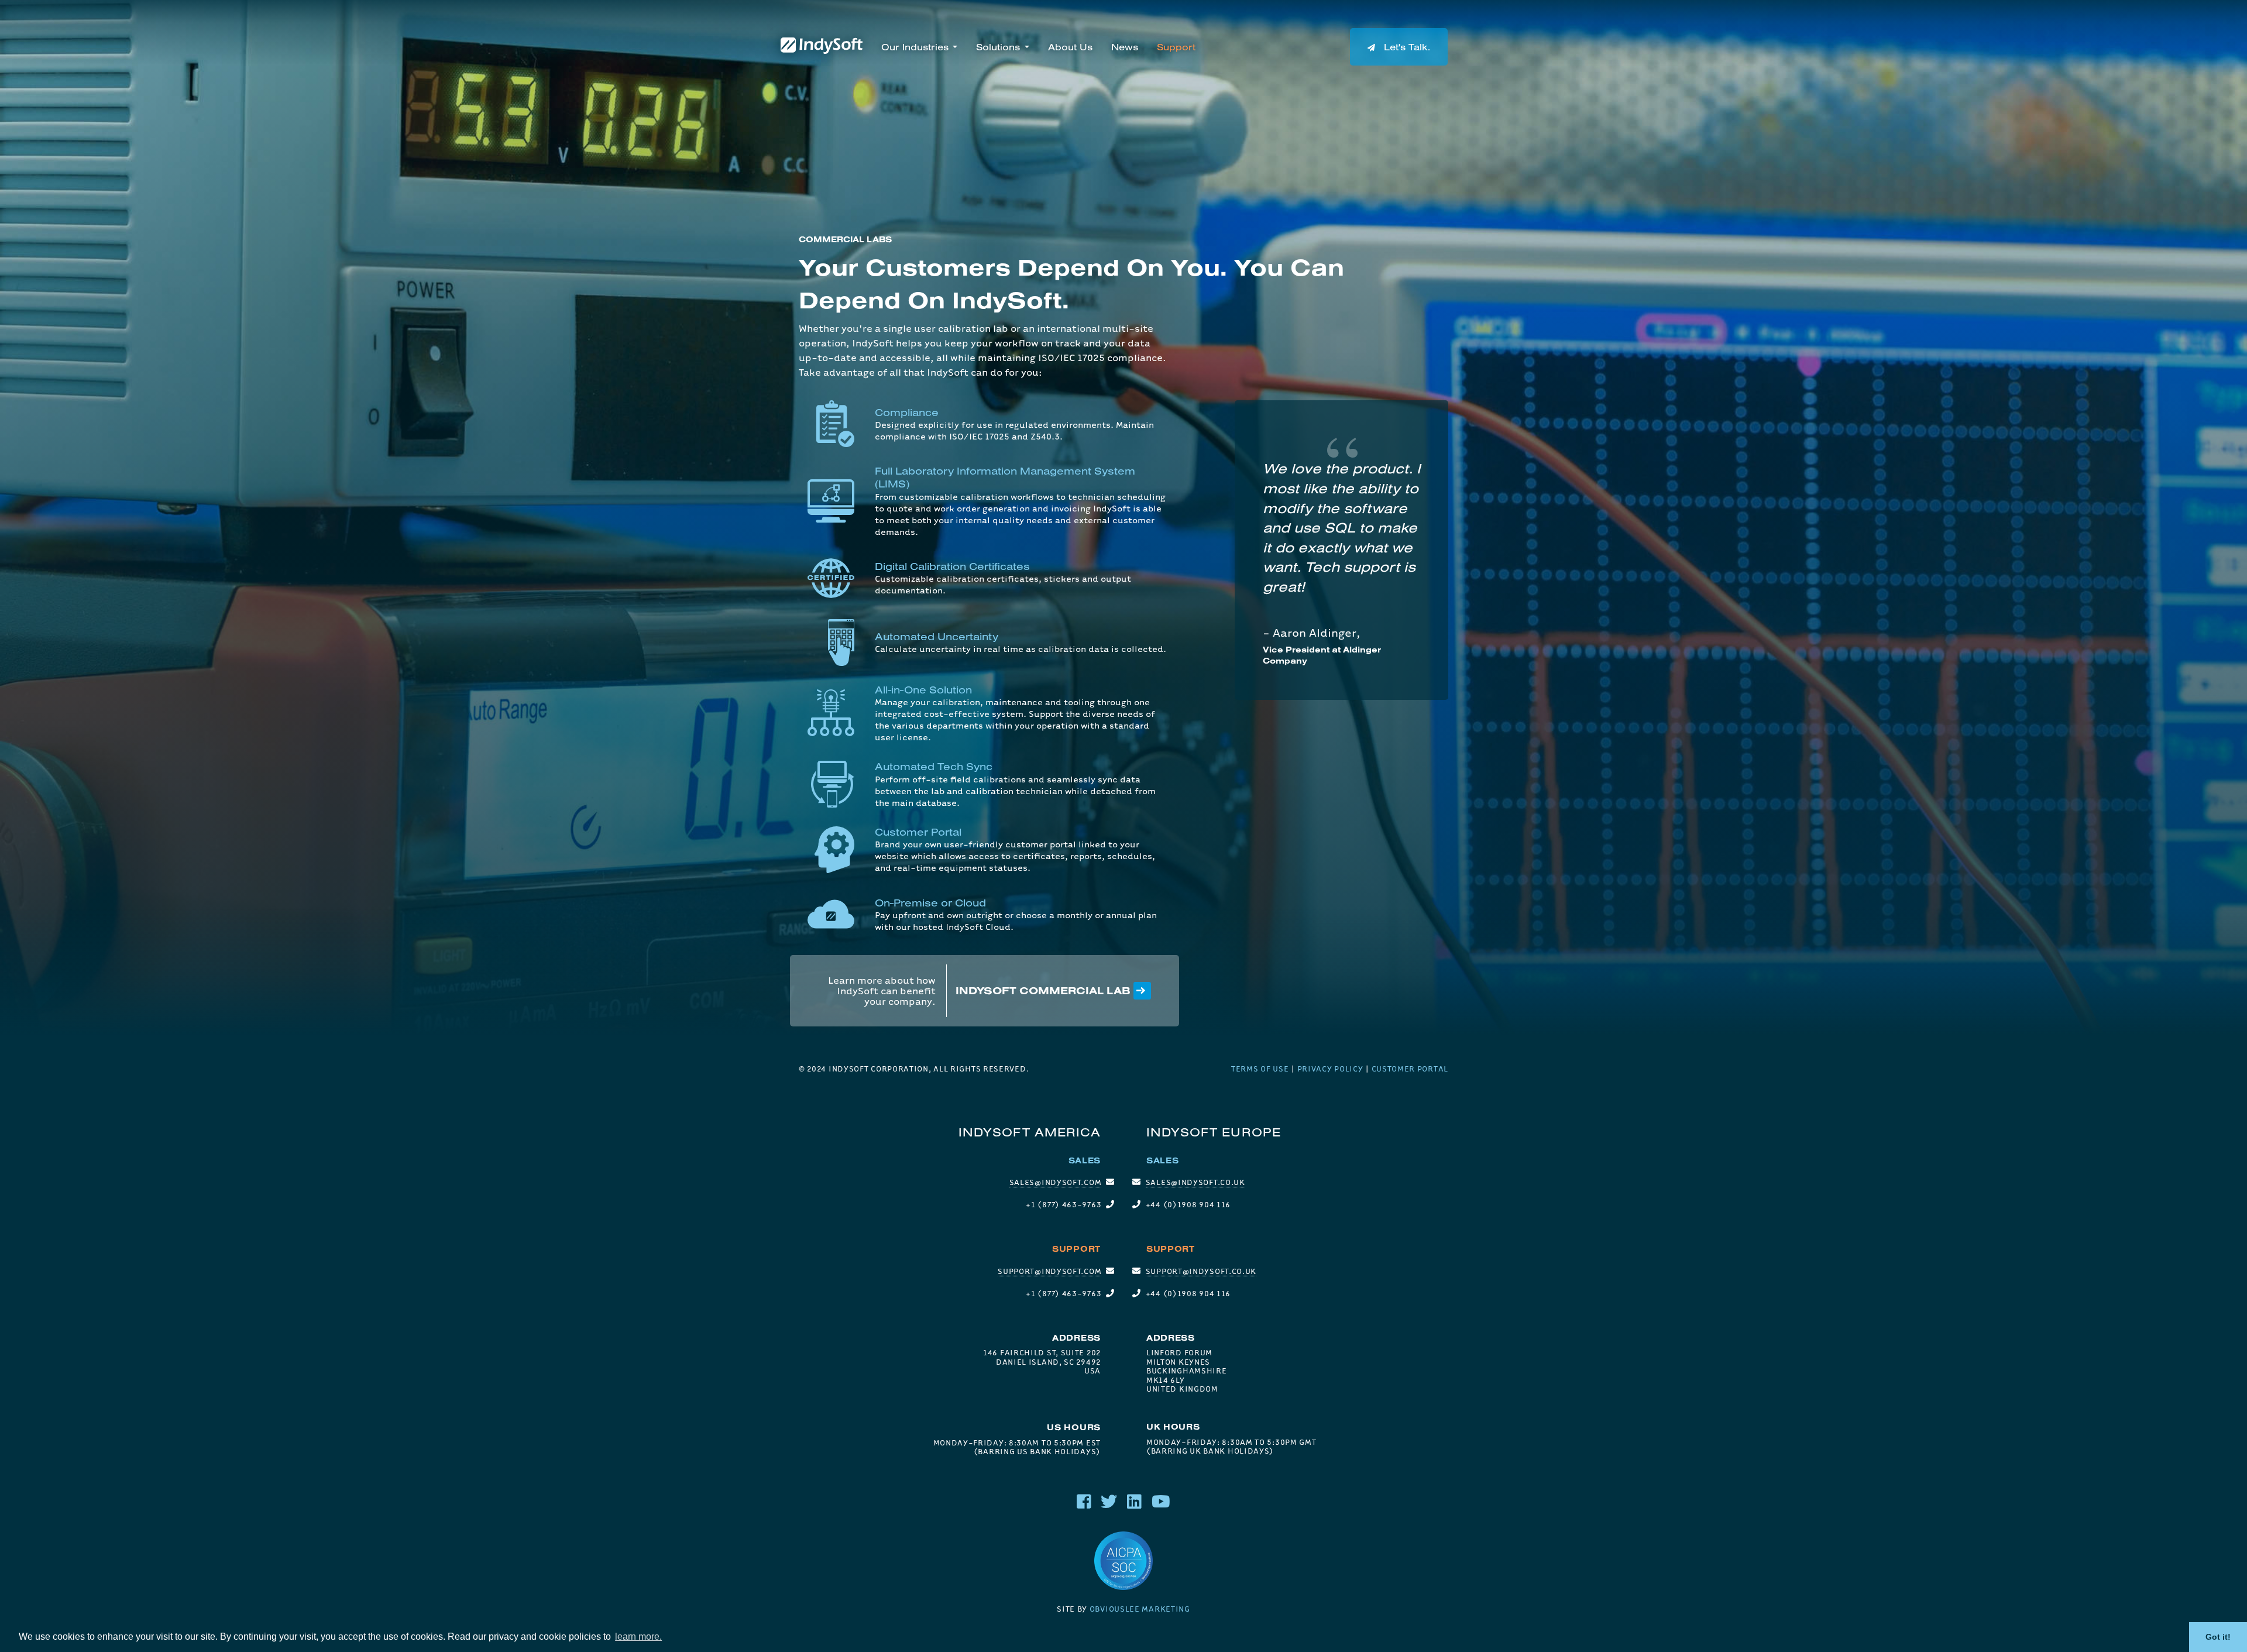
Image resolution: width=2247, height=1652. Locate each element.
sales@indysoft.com (1056, 1182)
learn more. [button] (638, 1636)
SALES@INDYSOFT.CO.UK (1195, 1182)
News (1125, 47)
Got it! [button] (2218, 1637)
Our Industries (915, 47)
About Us (1070, 47)
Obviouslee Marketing (1140, 1609)
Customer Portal (1410, 1069)
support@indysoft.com (1049, 1271)
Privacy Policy (1330, 1069)
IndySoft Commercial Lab (1045, 990)
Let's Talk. (1406, 47)
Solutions (998, 47)
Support (1176, 47)
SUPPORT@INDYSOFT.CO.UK (1201, 1271)
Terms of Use (1260, 1069)
